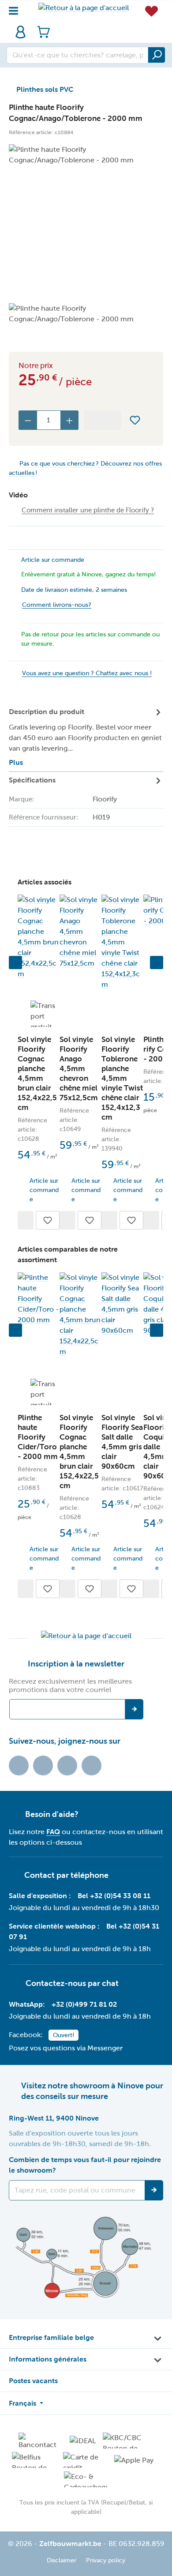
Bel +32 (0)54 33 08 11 (114, 1896)
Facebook (43, 1766)
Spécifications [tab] (63, 817)
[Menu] (16, 9)
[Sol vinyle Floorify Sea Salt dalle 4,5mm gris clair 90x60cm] (122, 1304)
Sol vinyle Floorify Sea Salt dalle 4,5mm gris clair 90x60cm (122, 1442)
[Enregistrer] (154, 2190)
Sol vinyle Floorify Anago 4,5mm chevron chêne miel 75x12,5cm (79, 1069)
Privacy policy (106, 2560)
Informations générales (48, 2359)
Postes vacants (33, 2381)
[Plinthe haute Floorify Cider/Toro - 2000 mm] (39, 1299)
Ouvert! (64, 2035)
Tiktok (19, 1766)
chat (110, 1983)
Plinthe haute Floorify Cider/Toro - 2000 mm (38, 1437)
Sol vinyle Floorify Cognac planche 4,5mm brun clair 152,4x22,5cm (37, 1074)
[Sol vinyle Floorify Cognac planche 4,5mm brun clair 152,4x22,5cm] (39, 937)
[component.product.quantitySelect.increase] (70, 420)
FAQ (53, 1832)
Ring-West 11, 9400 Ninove (54, 2118)
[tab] (86, 738)
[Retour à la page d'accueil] (84, 8)
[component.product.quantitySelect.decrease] (28, 420)
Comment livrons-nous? (57, 605)
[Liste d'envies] (151, 11)
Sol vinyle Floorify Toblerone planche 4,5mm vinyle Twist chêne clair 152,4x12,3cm (122, 1078)
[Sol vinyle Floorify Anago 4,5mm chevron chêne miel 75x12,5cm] (80, 932)
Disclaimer (62, 2560)
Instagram (67, 1766)
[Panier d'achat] (41, 32)
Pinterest (92, 1766)
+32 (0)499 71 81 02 (84, 2004)
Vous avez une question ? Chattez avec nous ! (87, 673)
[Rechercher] (157, 55)
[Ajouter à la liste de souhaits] (135, 420)
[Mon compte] (21, 32)
